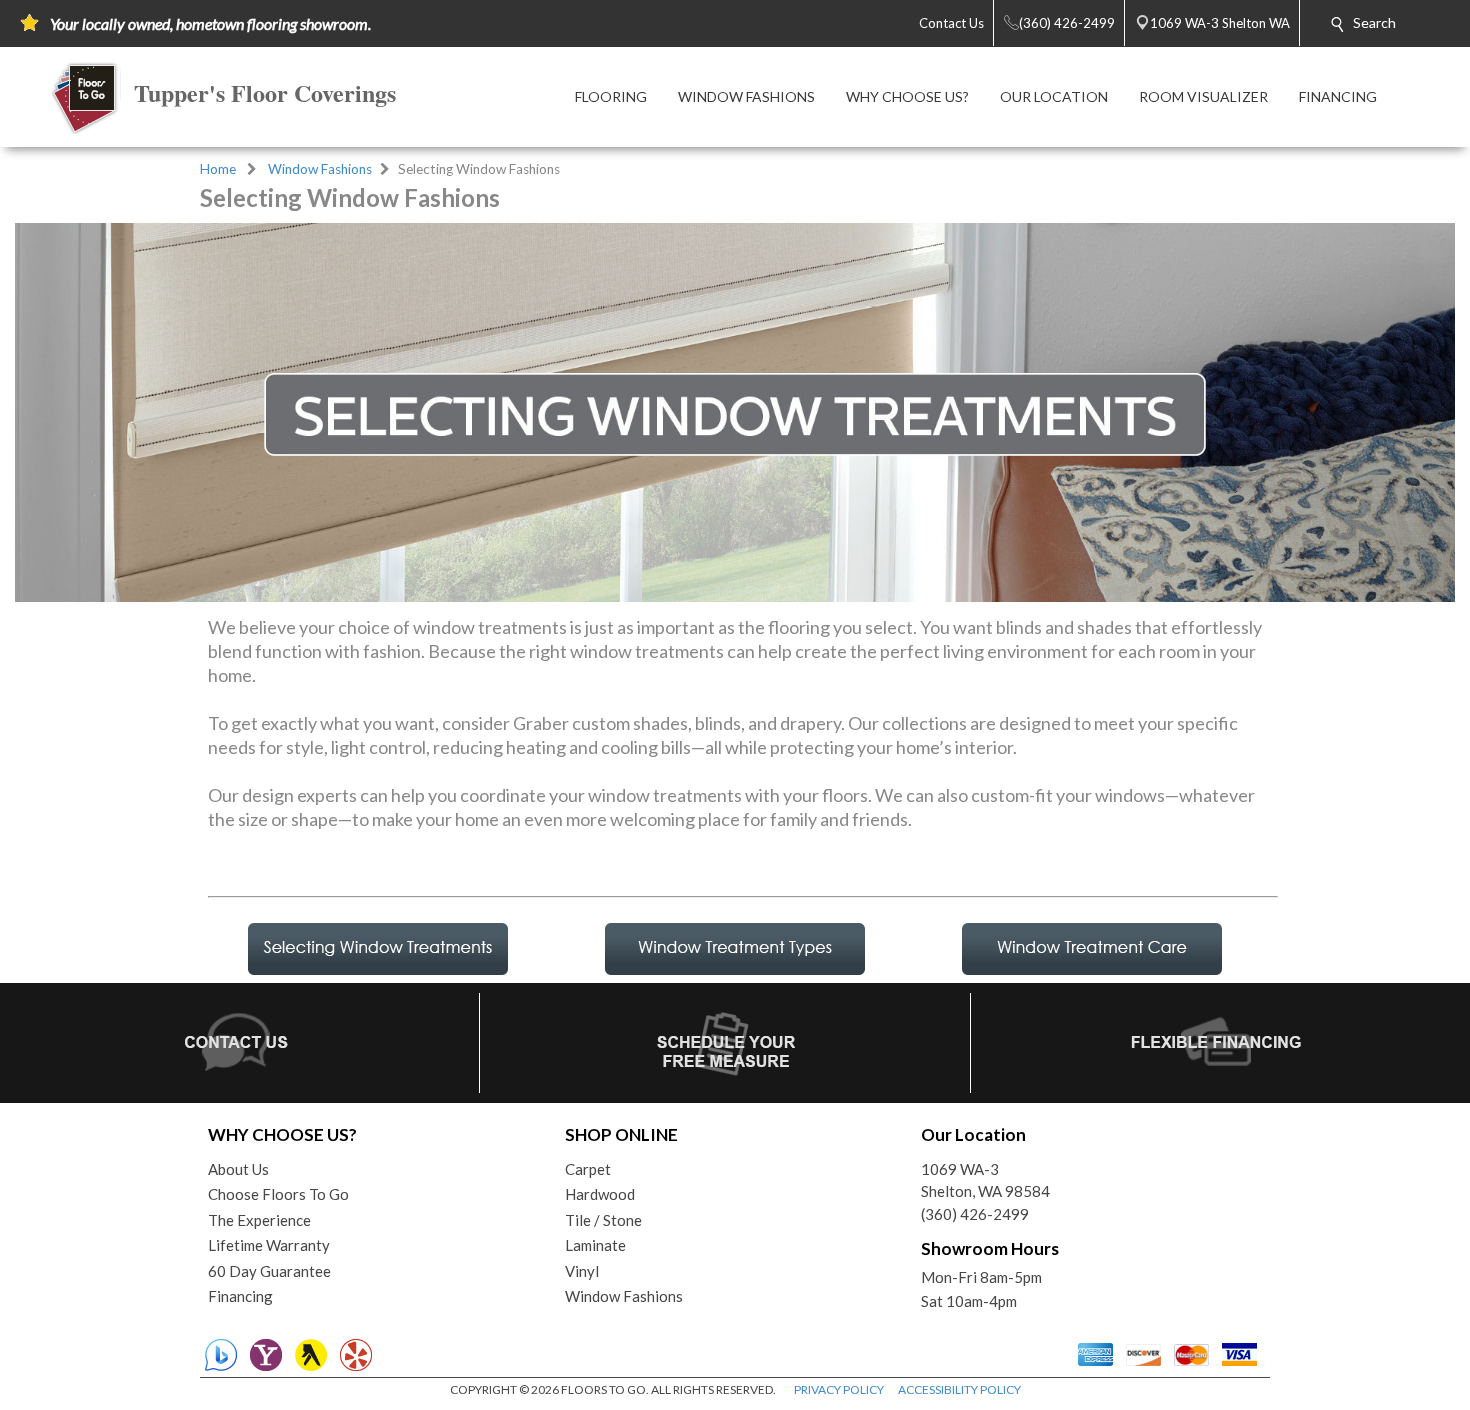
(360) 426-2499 (975, 1214)
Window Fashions (320, 169)
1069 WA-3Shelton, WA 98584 (985, 1180)
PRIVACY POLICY (839, 1389)
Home (218, 169)
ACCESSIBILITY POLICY (959, 1389)
